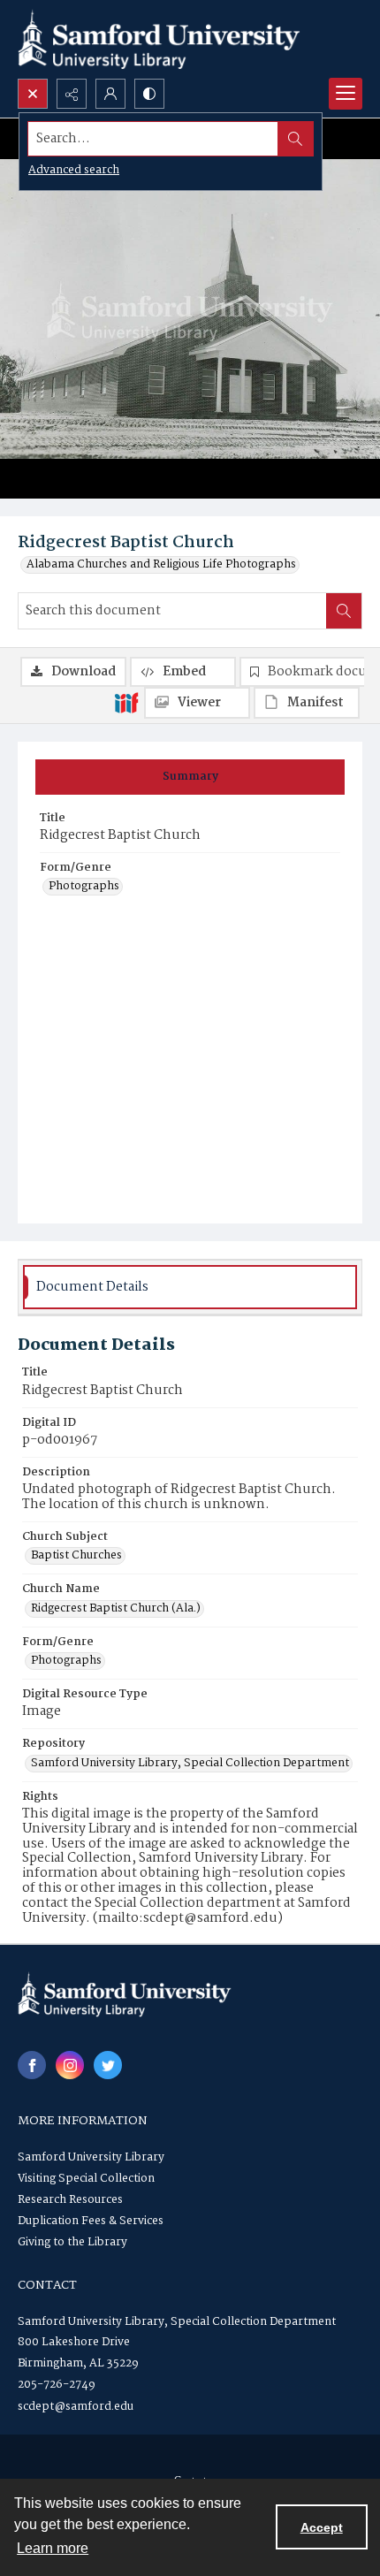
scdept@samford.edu (76, 2407)
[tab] (190, 777)
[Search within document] (344, 611)
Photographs (84, 887)
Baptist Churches (76, 1556)
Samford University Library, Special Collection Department (190, 1764)
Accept (322, 2527)
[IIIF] (126, 702)
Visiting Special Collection (86, 2179)
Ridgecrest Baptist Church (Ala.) (116, 1609)
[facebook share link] (32, 2065)
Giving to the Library (72, 2242)
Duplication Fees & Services (91, 2221)
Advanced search (74, 170)
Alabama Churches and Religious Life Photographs (161, 565)
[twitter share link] (108, 2065)
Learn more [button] (53, 2548)
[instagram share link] (70, 2065)
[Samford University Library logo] (159, 39)
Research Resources (70, 2200)
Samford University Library (91, 2157)
